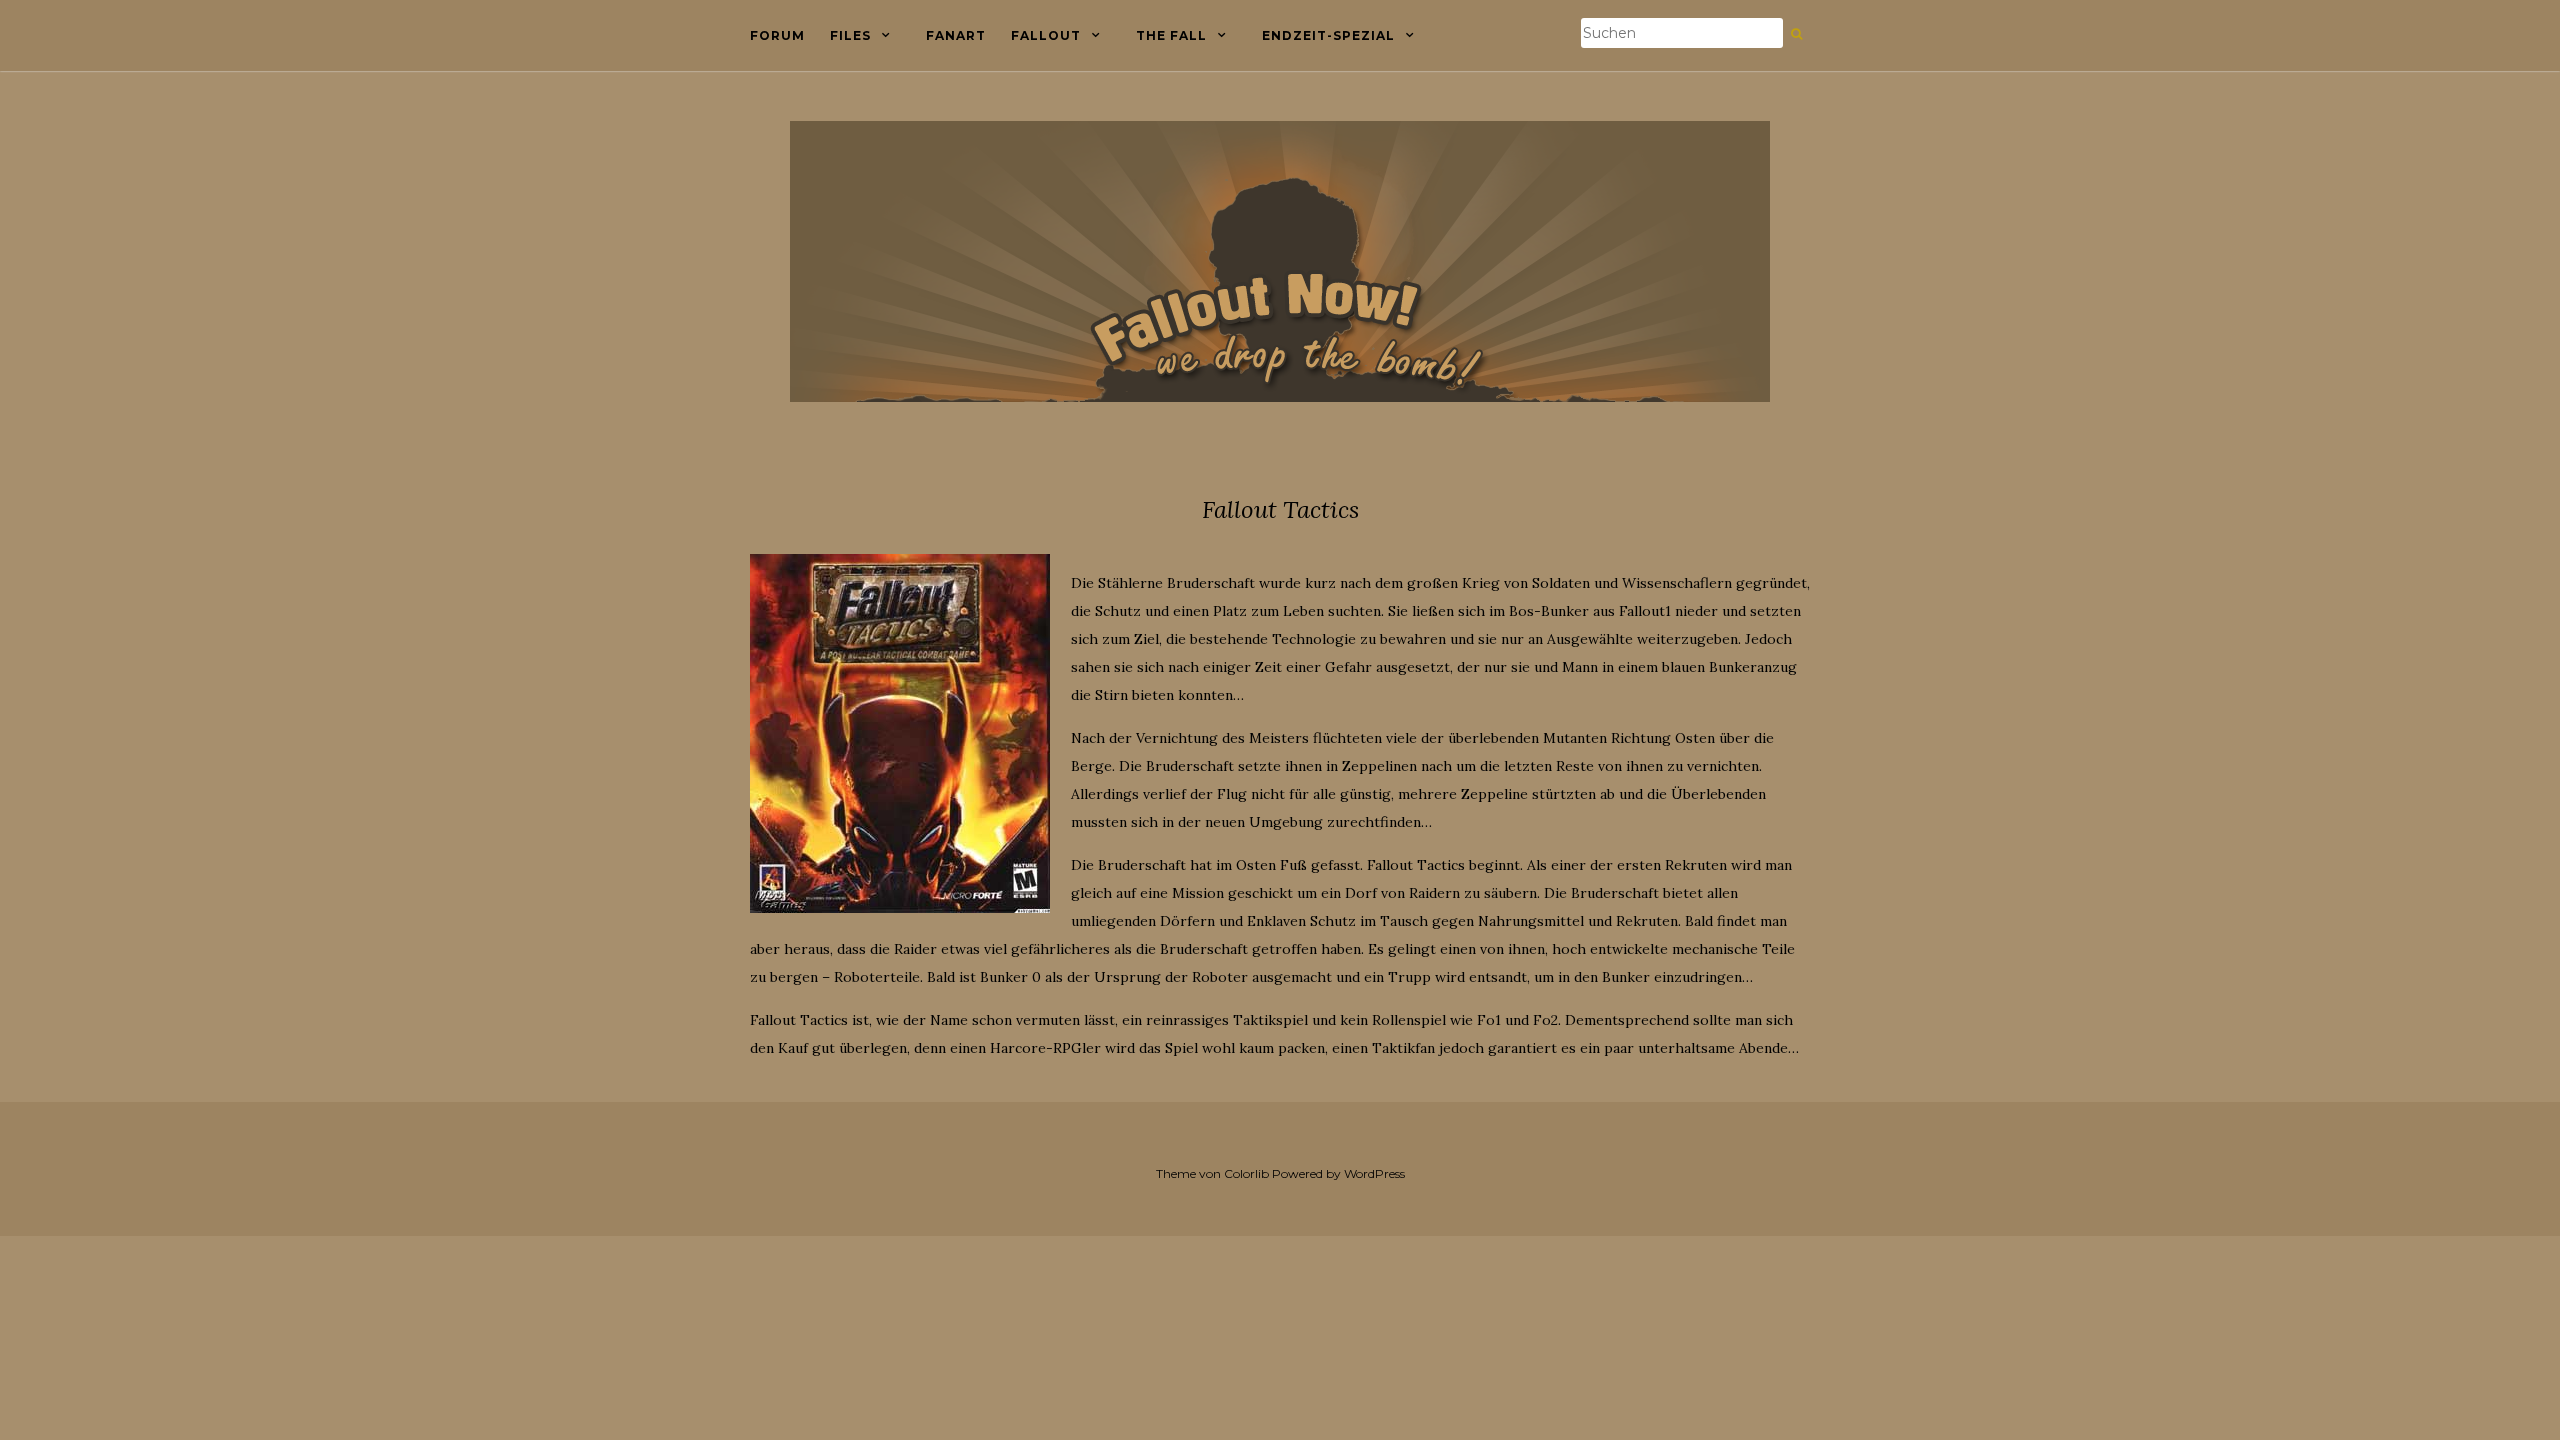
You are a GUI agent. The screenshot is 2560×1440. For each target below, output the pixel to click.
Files (850, 35)
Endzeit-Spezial (1328, 35)
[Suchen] (1796, 34)
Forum (777, 35)
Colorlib (1246, 1173)
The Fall (1171, 35)
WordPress (1374, 1173)
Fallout (1046, 35)
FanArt (956, 35)
